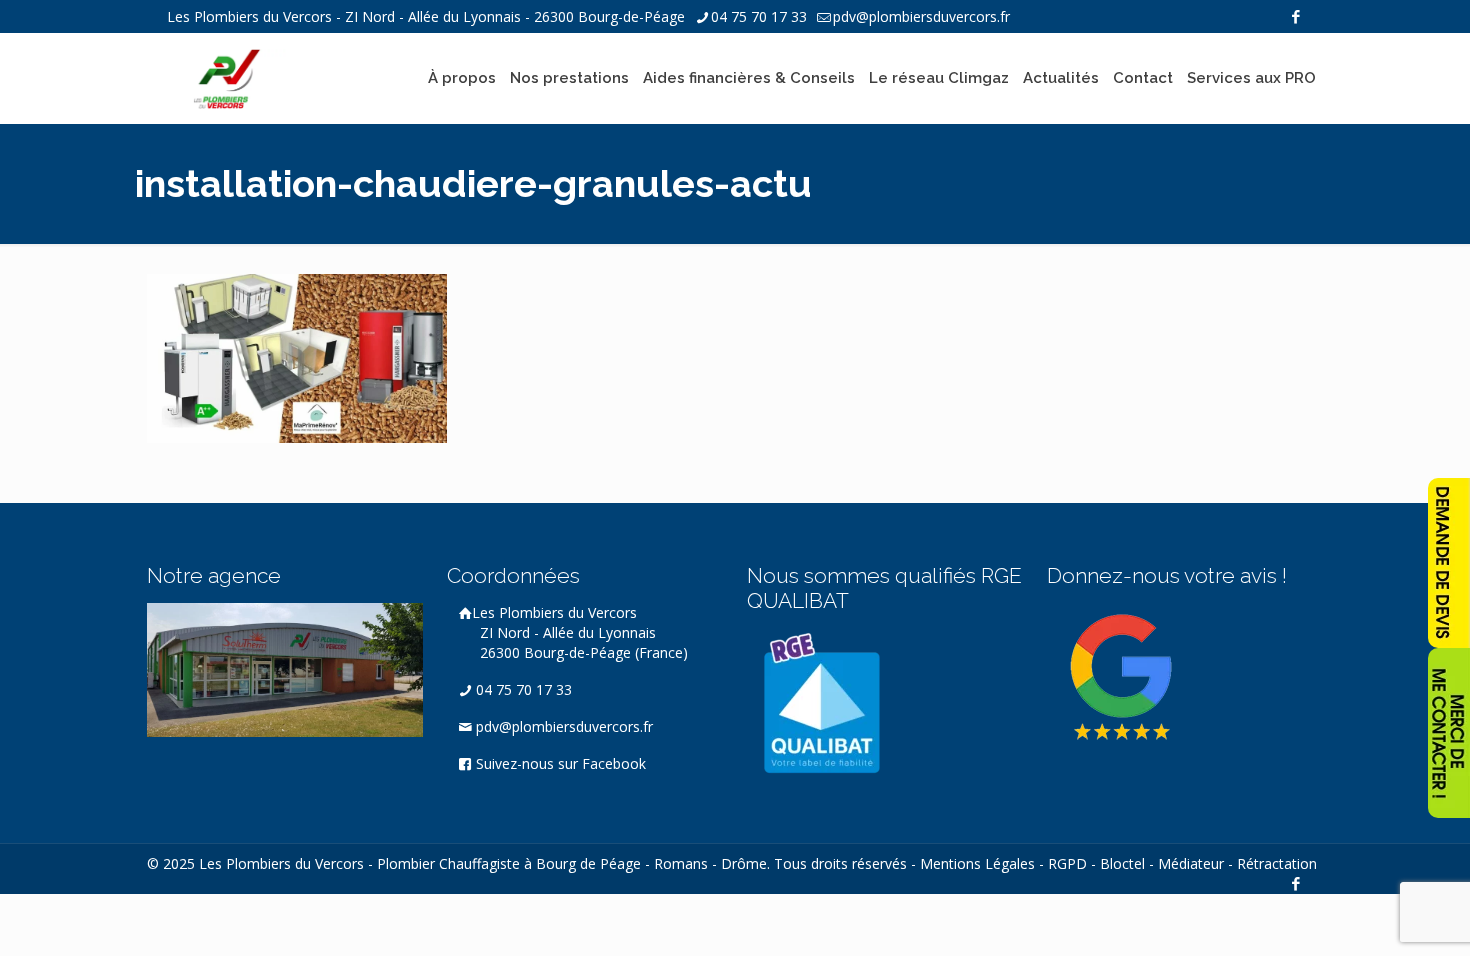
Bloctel (1122, 863)
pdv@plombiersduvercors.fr (921, 16)
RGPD (1067, 863)
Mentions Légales (977, 863)
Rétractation (1277, 863)
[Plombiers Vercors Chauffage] (227, 78)
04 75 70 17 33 (759, 16)
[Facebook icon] (1295, 16)
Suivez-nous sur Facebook (559, 763)
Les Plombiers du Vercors (580, 632)
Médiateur (1191, 863)
